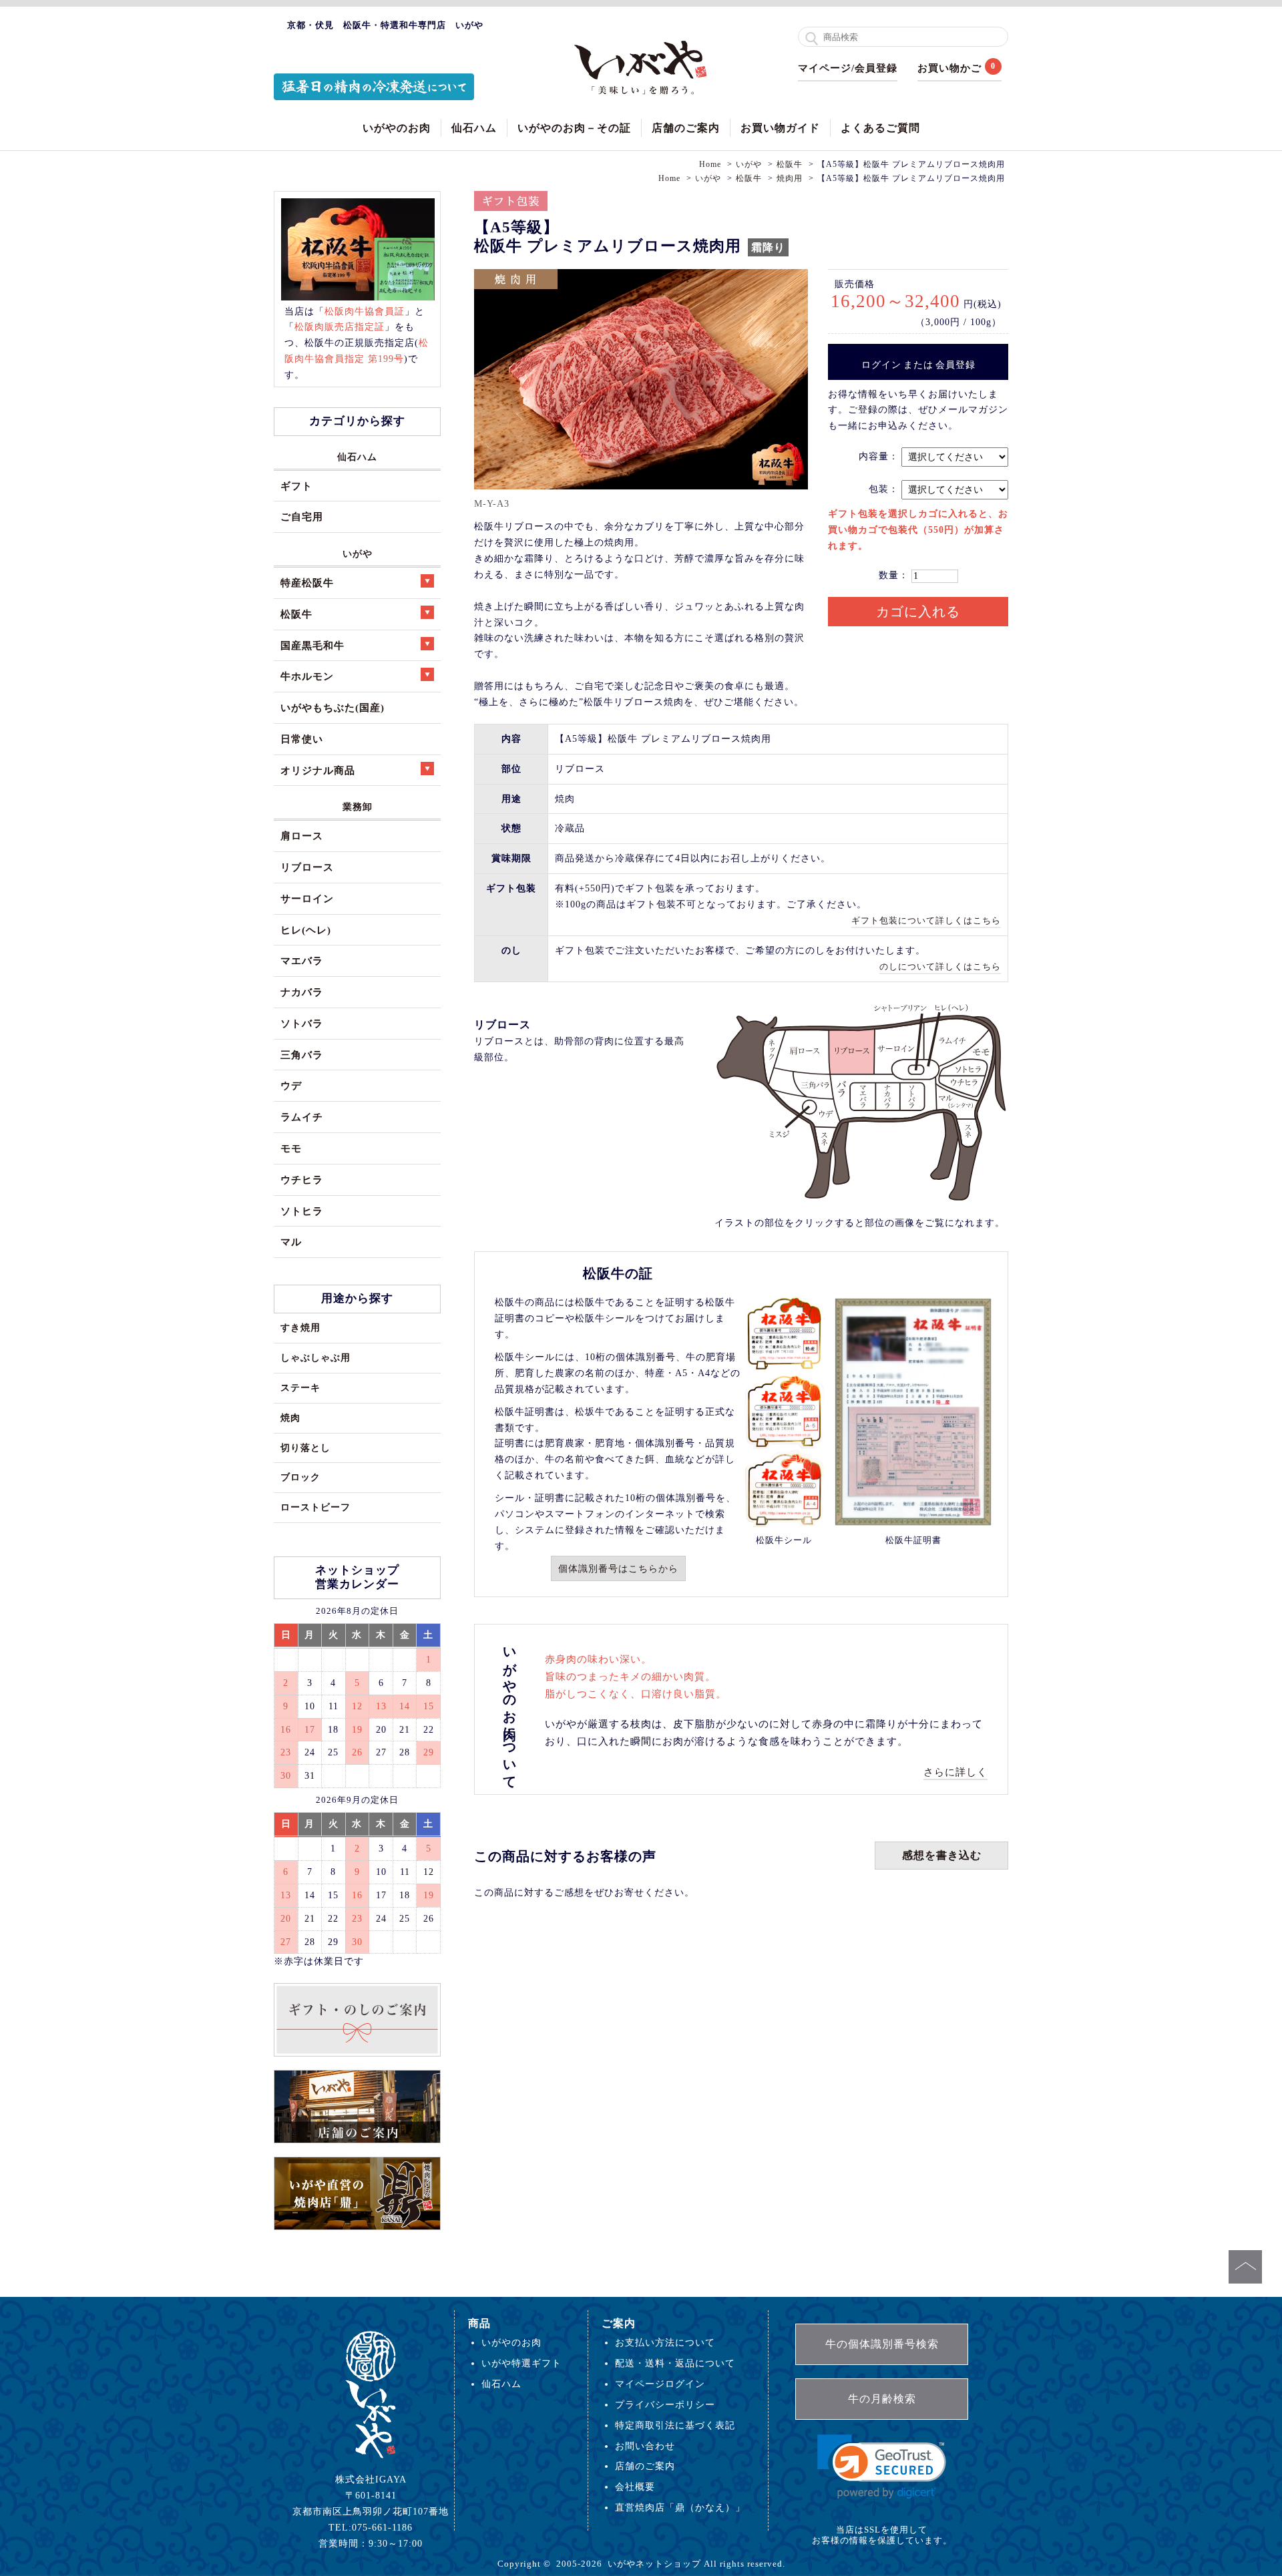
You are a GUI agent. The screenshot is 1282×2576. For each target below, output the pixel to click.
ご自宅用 (302, 516)
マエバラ (302, 960)
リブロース (307, 867)
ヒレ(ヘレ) (306, 930)
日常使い (302, 739)
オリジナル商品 (318, 770)
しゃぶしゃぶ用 (315, 1357)
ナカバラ (302, 992)
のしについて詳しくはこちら (940, 967)
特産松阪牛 (307, 583)
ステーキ (300, 1387)
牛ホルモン (307, 676)
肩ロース (302, 836)
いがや (358, 554)
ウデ (291, 1085)
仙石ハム (474, 128)
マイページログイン (660, 2384)
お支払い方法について (665, 2342)
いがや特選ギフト (521, 2363)
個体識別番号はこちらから (618, 1568)
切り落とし (305, 1448)
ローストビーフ (315, 1507)
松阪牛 (296, 614)
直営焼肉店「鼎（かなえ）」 (680, 2507)
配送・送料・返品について (675, 2363)
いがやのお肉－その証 (574, 128)
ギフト (296, 486)
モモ (291, 1148)
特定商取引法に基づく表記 (675, 2425)
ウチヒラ (302, 1179)
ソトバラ (302, 1023)
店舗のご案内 (686, 128)
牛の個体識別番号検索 (882, 2344)
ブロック (300, 1477)
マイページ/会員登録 (848, 68)
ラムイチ (302, 1117)
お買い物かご (949, 68)
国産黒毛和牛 (312, 645)
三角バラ (302, 1055)
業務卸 (358, 807)
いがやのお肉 (397, 128)
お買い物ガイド (780, 128)
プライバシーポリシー (665, 2404)
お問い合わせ (645, 2446)
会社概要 (635, 2487)
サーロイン (307, 898)
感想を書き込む (942, 1855)
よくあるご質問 (880, 128)
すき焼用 (300, 1327)
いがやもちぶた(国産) (333, 707)
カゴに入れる (918, 612)
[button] (882, 2467)
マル (291, 1242)
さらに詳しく (955, 1772)
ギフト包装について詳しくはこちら (926, 920)
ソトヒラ (302, 1211)
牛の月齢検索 (882, 2399)
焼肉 (290, 1418)
